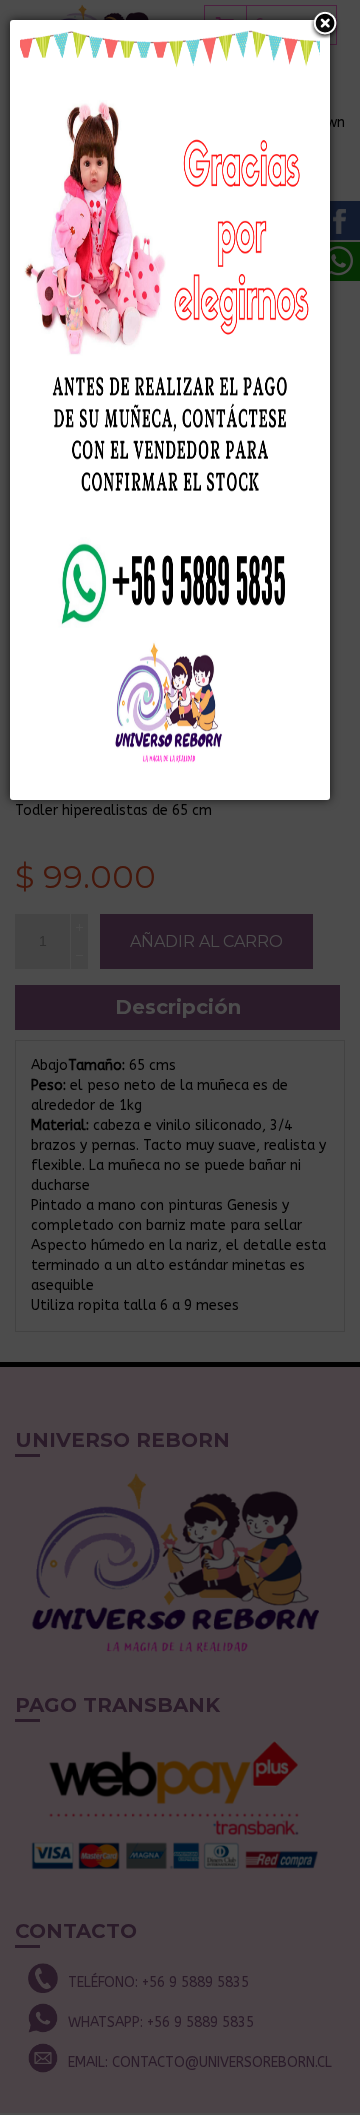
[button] (325, 25)
